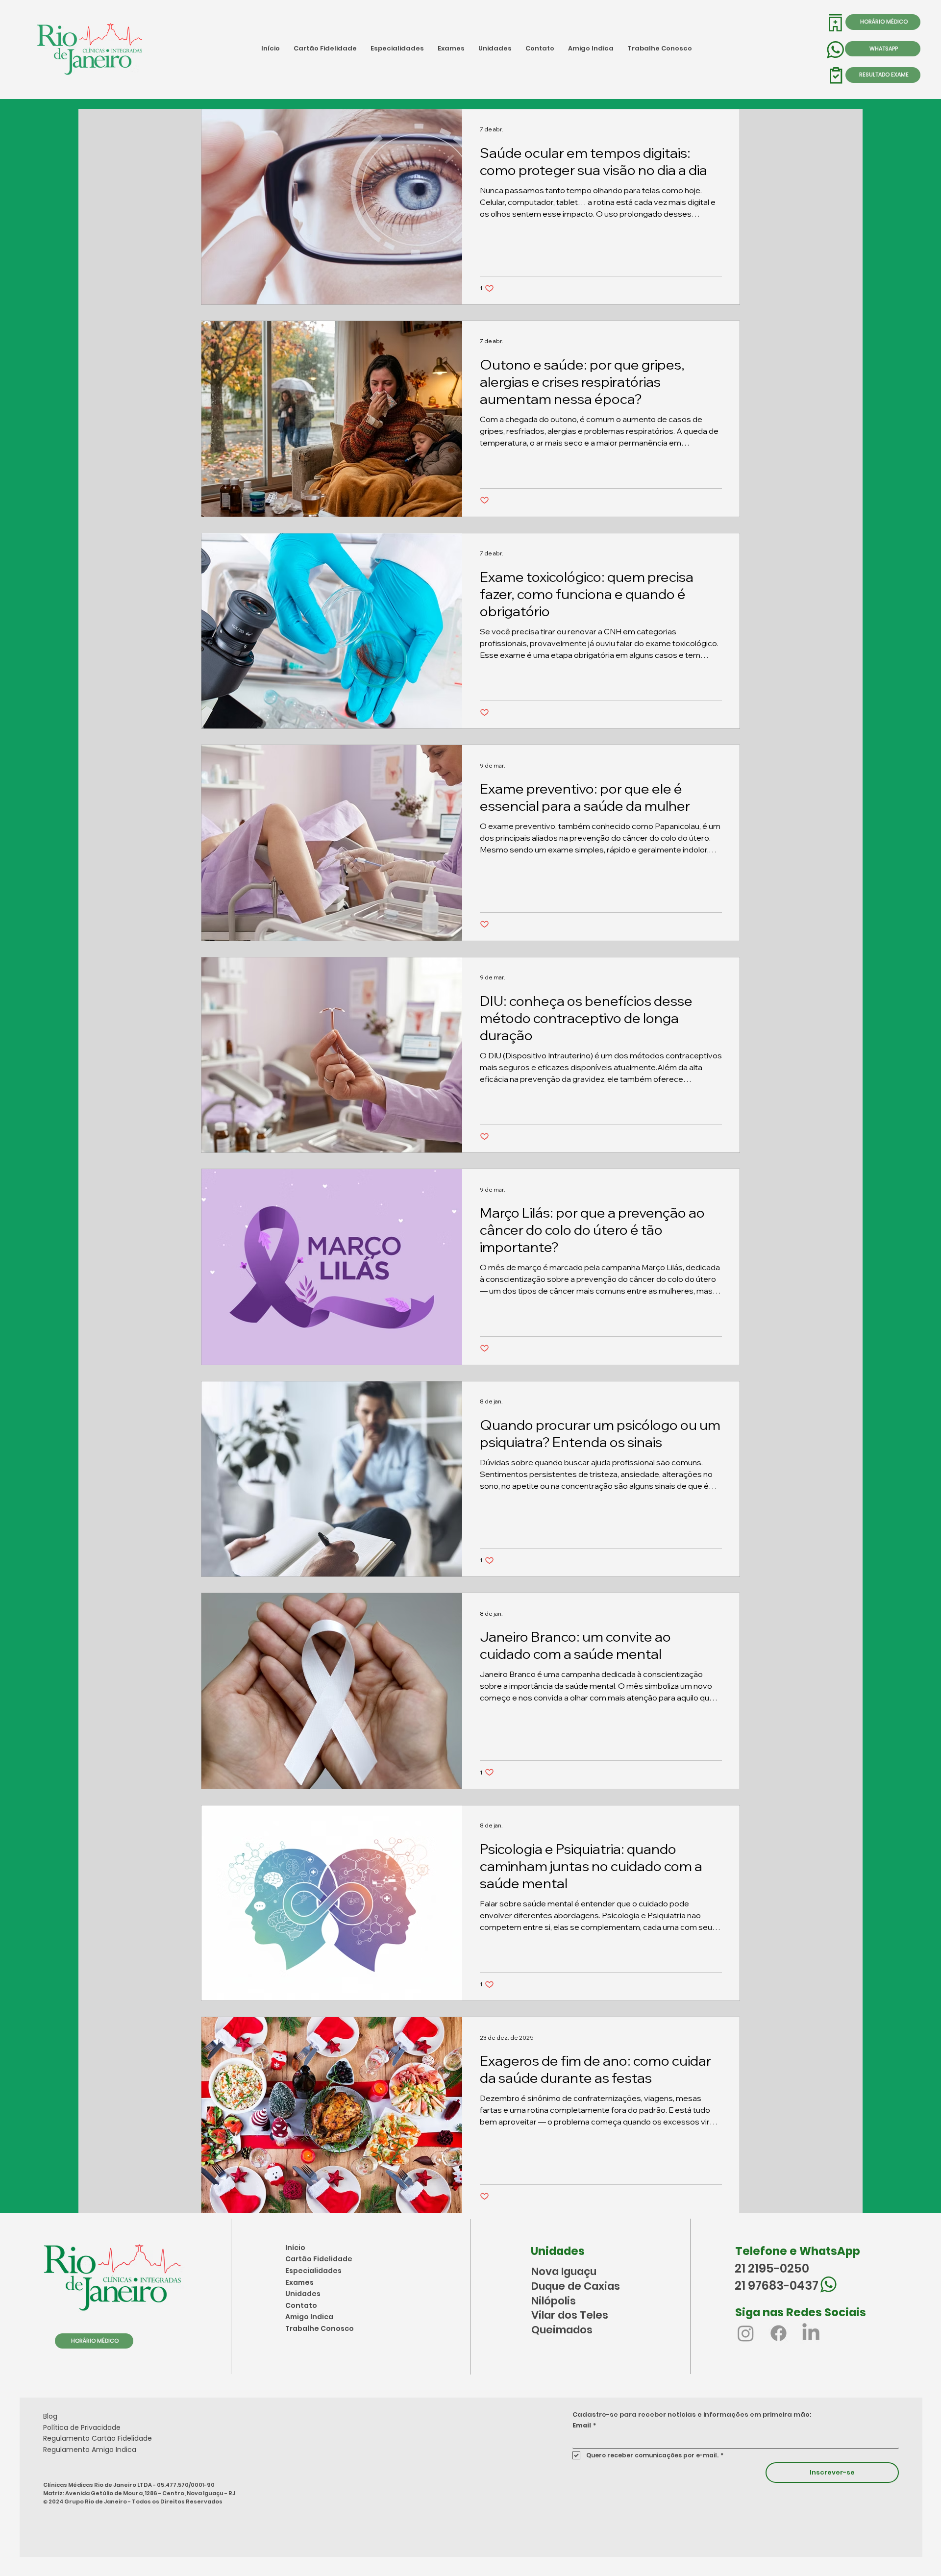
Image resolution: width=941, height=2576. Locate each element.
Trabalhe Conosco (320, 2328)
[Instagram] (746, 2333)
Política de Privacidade (82, 2427)
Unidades (303, 2294)
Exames (299, 2282)
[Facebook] (779, 2333)
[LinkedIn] (811, 2333)
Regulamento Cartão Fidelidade (98, 2438)
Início (295, 2248)
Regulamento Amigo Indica (90, 2450)
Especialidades (313, 2271)
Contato (301, 2305)
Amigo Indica (309, 2317)
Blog (50, 2416)
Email (584, 2425)
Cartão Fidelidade (319, 2259)
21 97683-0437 (777, 2286)
